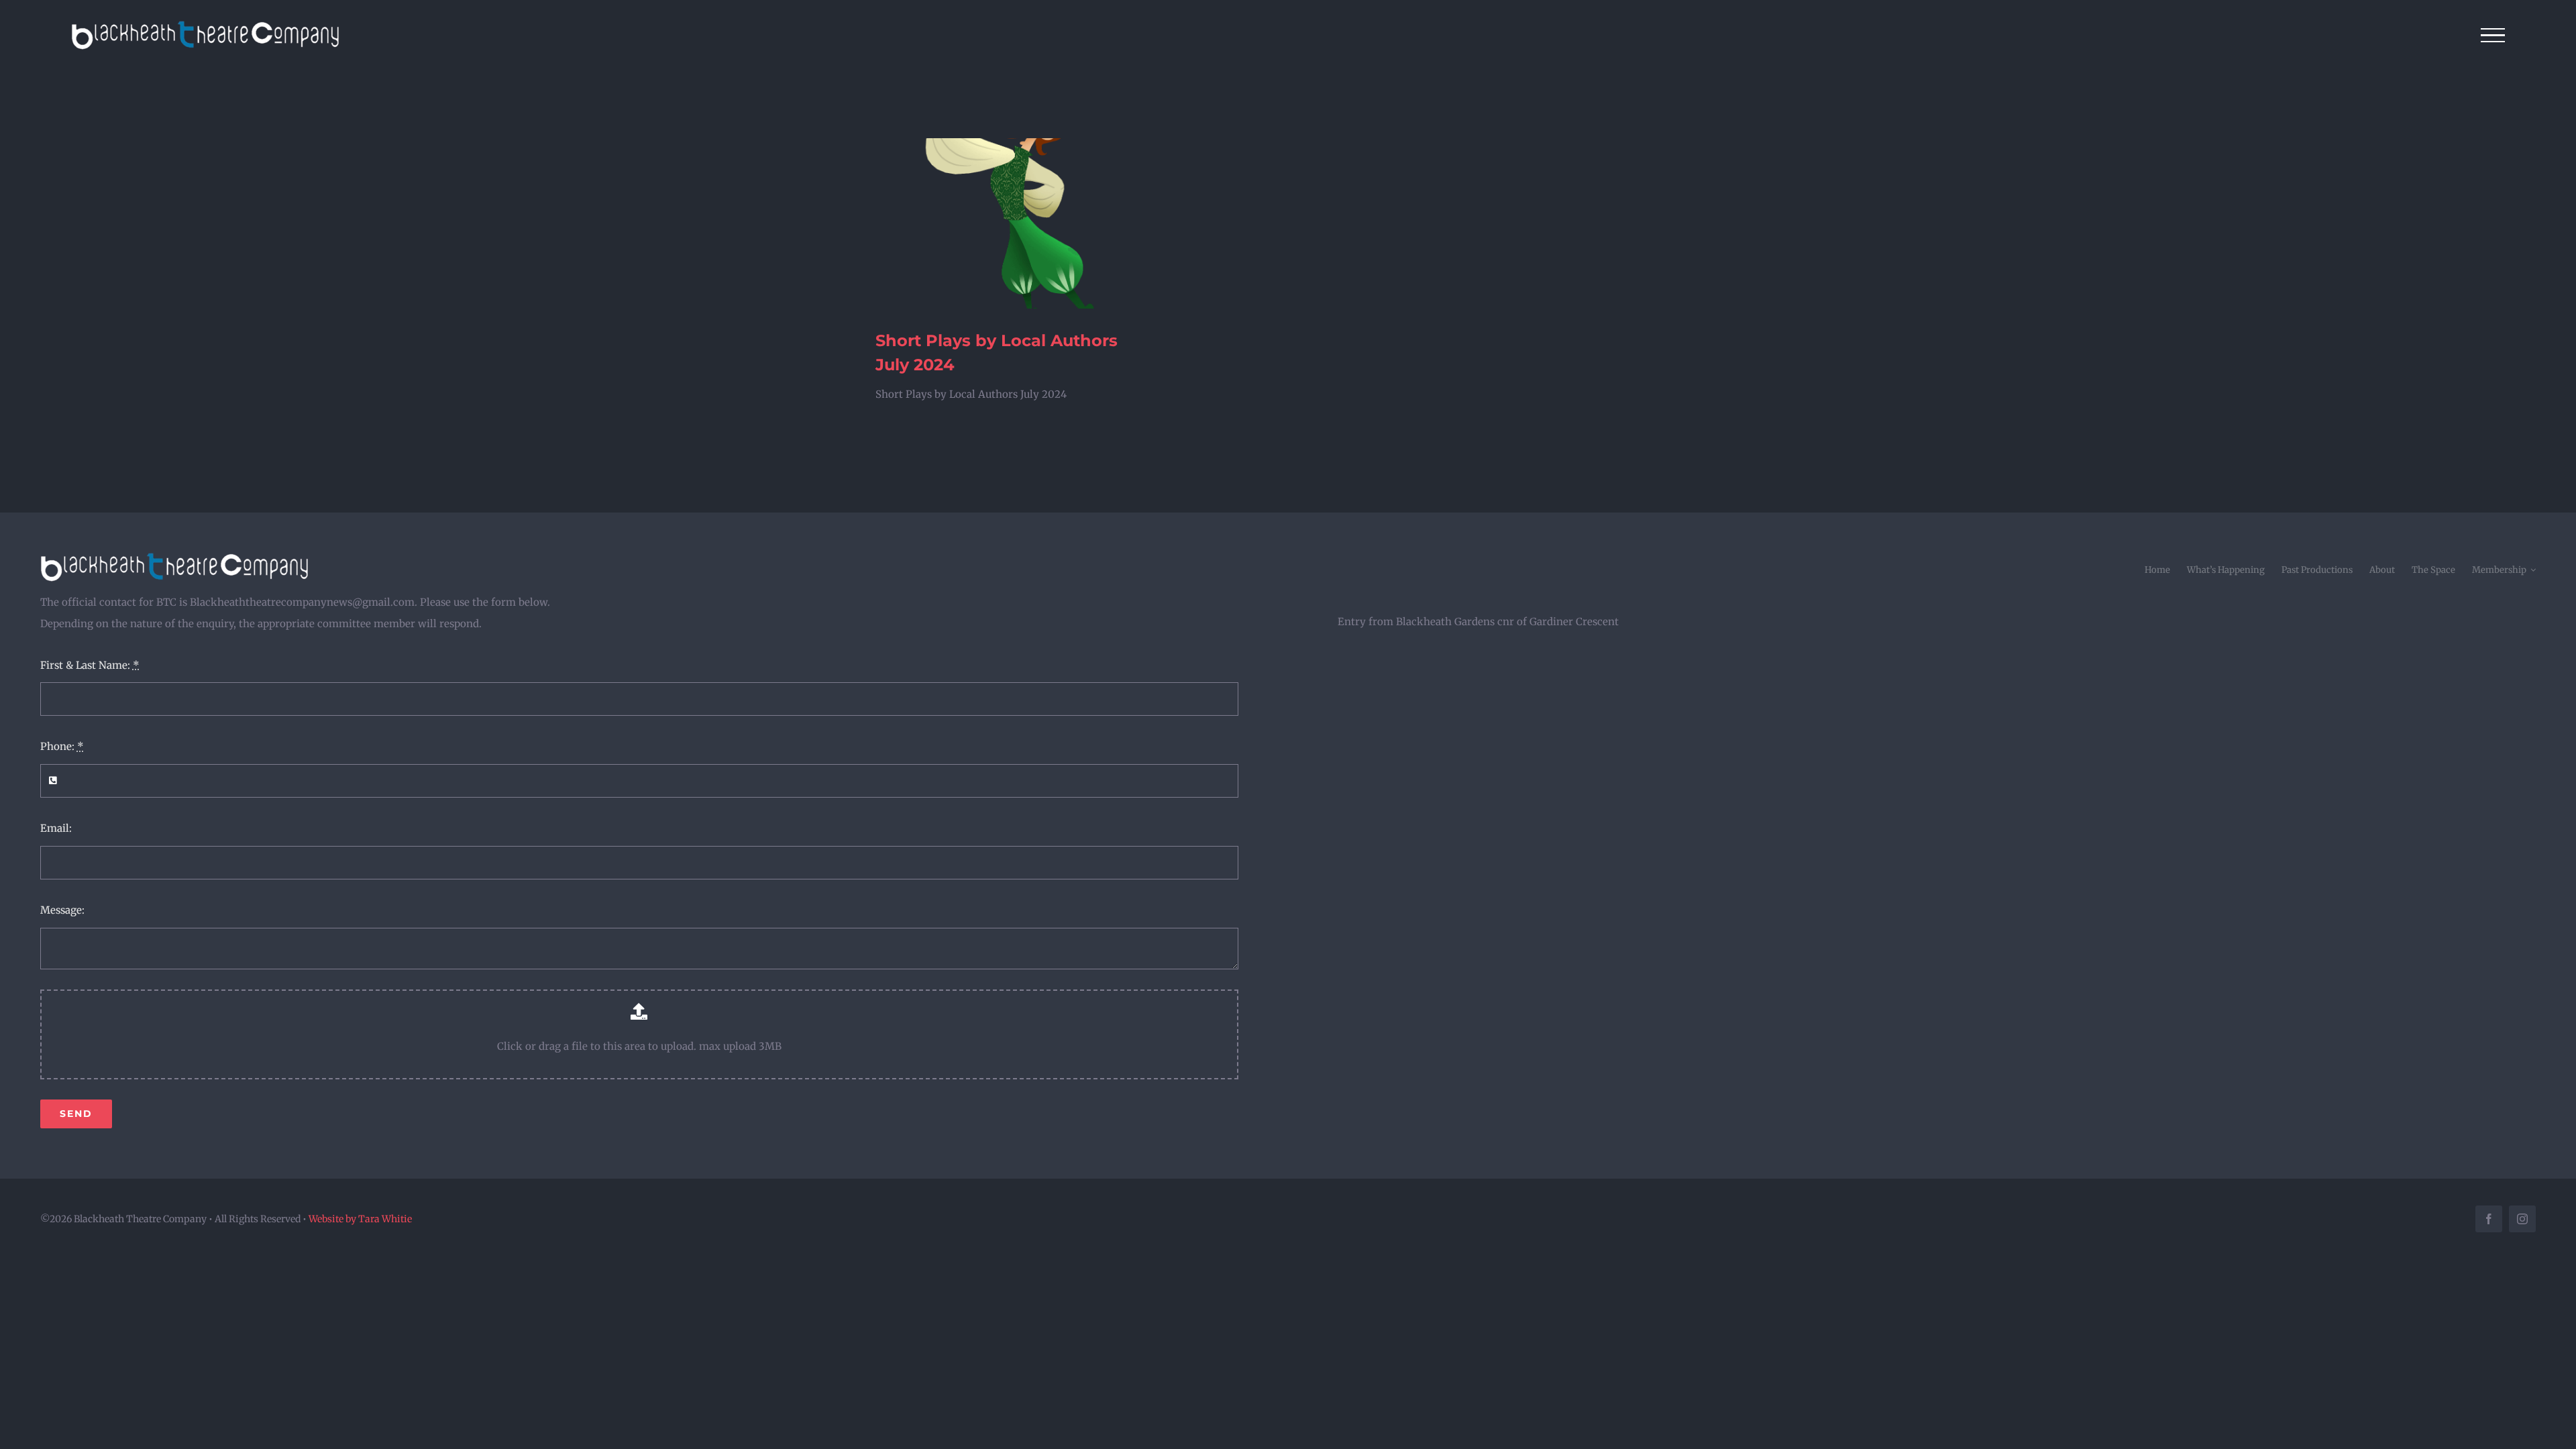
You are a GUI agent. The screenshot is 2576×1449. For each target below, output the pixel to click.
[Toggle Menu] (2493, 36)
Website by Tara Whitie (360, 1219)
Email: (56, 828)
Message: (62, 910)
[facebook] (2489, 1219)
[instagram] (2522, 1219)
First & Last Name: (90, 665)
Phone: (62, 746)
